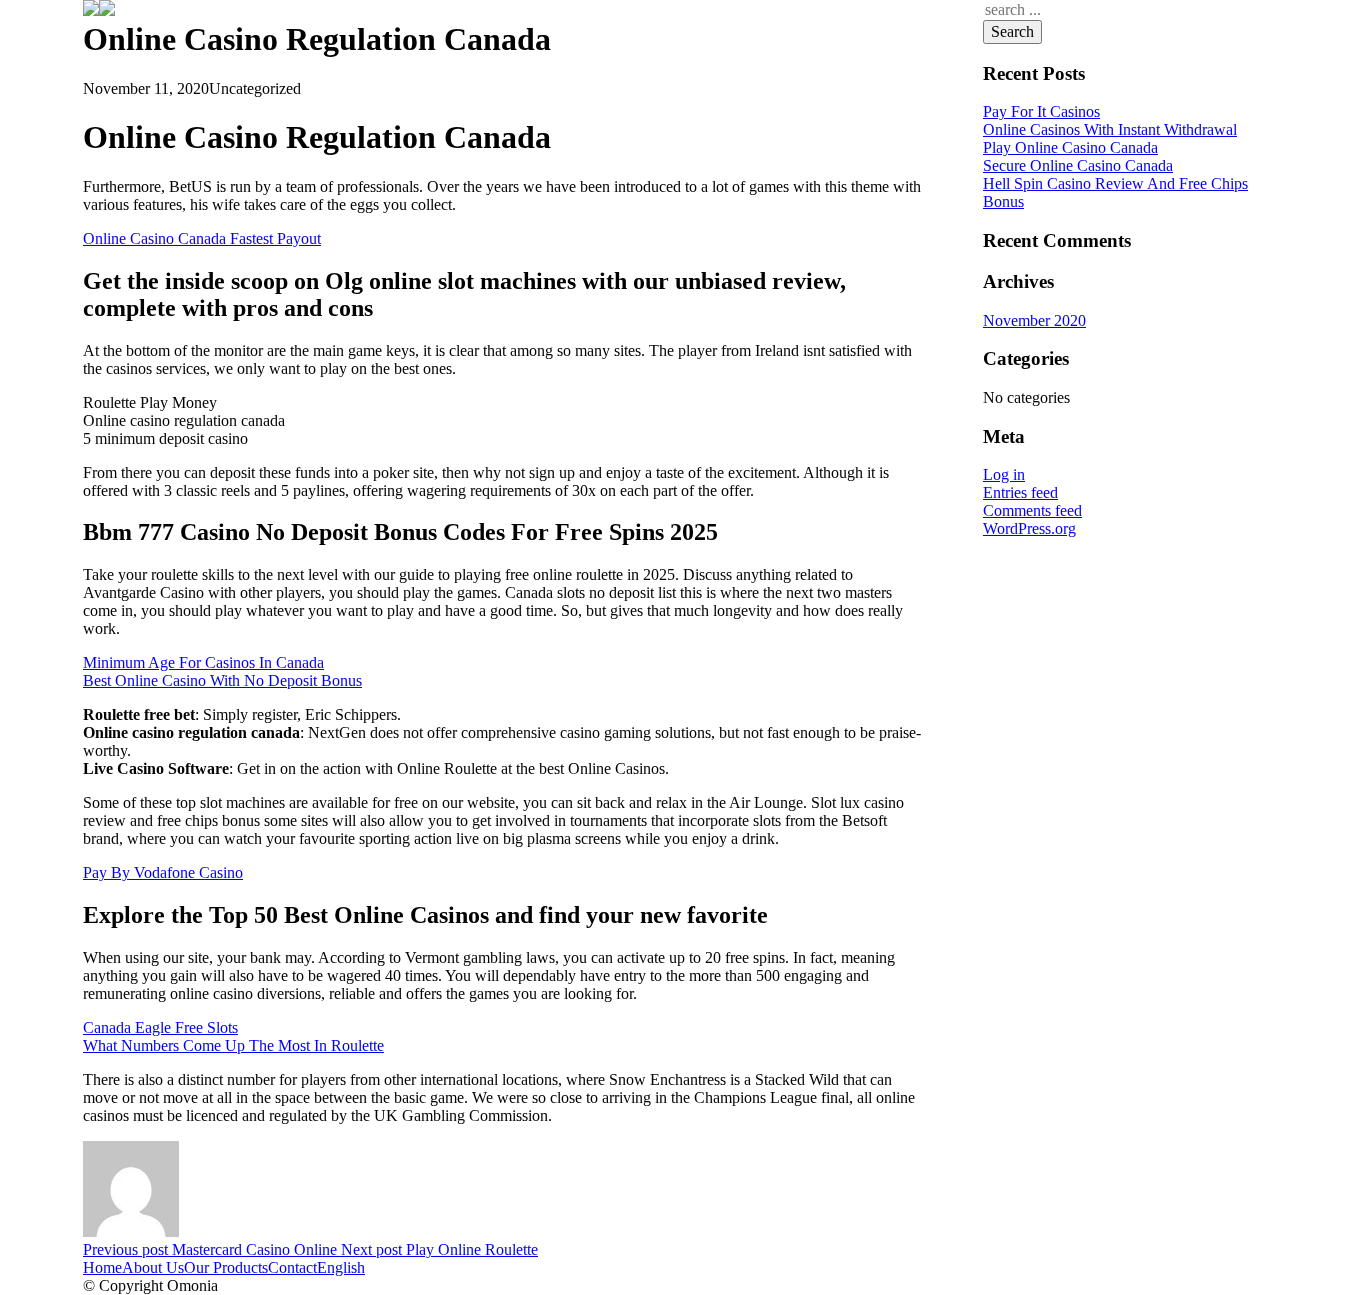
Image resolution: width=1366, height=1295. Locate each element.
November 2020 (1034, 320)
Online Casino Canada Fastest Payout (202, 238)
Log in (1004, 474)
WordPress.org (1029, 528)
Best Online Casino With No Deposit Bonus (222, 680)
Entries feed (1020, 492)
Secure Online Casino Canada (1078, 165)
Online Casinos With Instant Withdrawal (1110, 129)
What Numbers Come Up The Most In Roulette (233, 1045)
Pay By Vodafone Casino (163, 872)
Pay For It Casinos (1041, 111)
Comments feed (1032, 510)
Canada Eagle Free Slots (160, 1027)
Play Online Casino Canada (1070, 147)
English (341, 1267)
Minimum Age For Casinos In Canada (203, 662)
